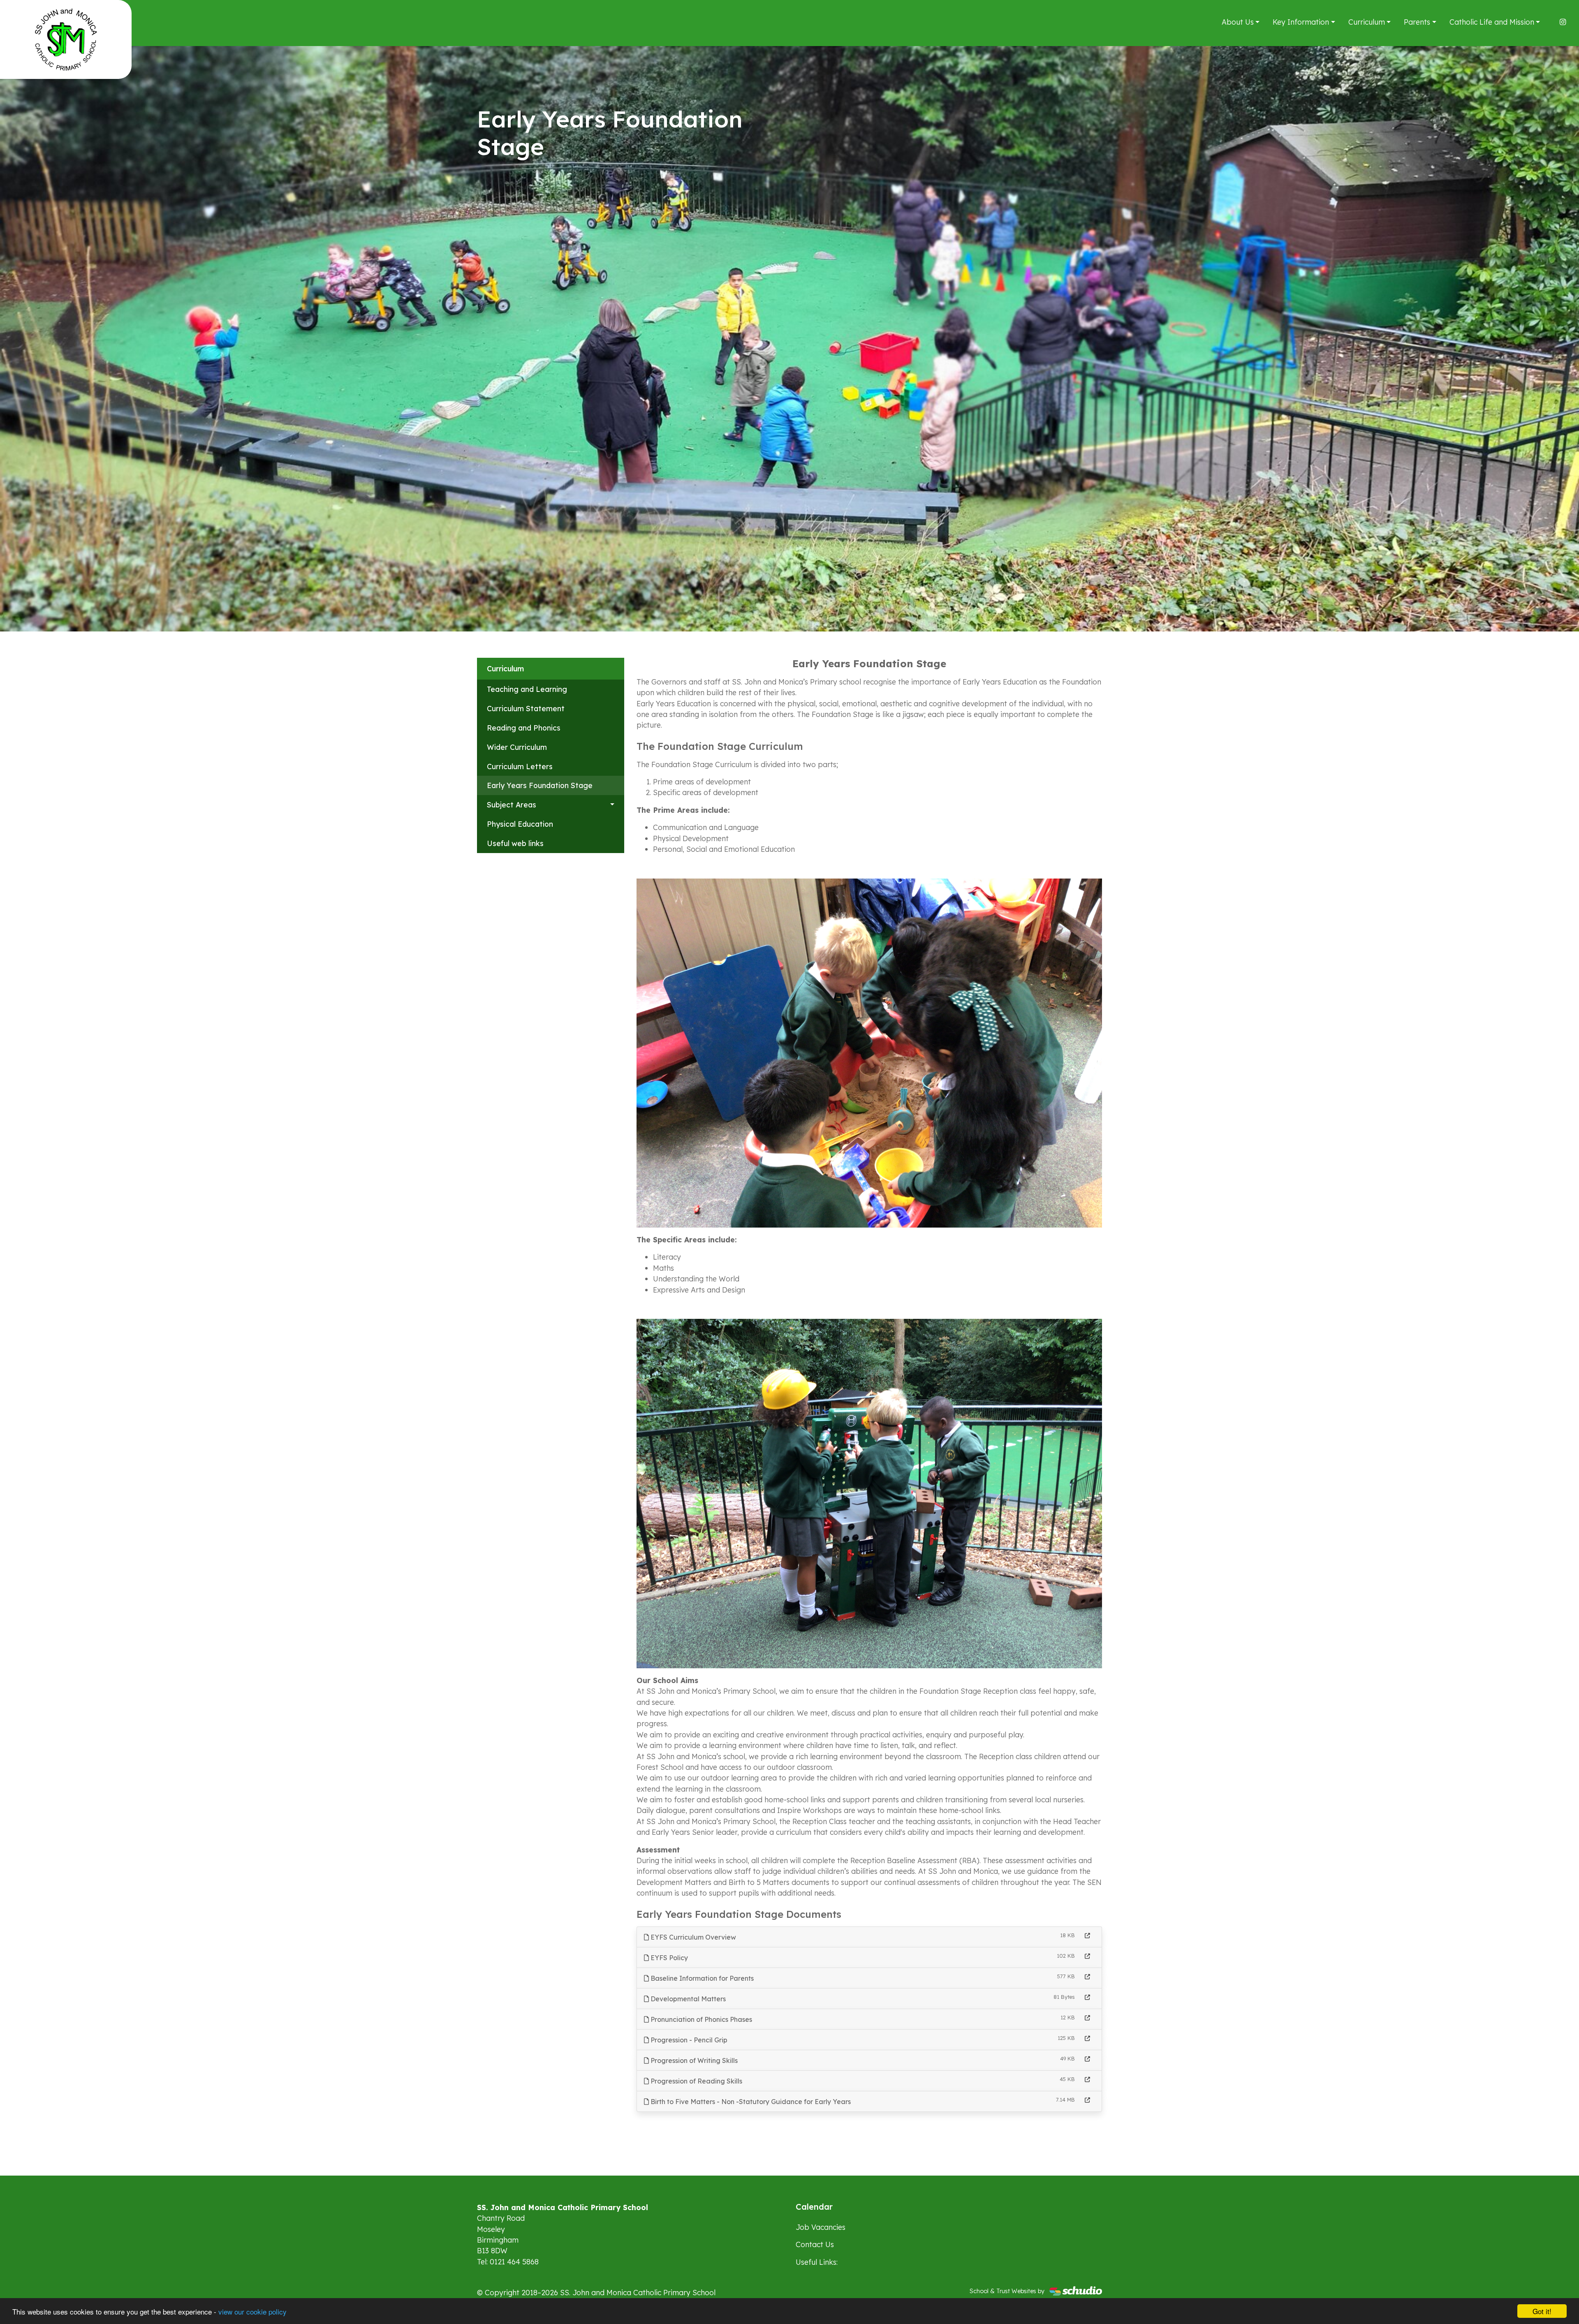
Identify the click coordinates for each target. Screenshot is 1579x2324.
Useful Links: (817, 2262)
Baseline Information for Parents (701, 1978)
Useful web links (515, 843)
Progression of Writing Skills (693, 2060)
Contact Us (815, 2244)
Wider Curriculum (517, 747)
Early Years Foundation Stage (540, 785)
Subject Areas (512, 805)
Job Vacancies (821, 2227)
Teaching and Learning (527, 689)
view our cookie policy (252, 2311)
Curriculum (1367, 22)
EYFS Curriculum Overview (692, 1937)
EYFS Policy (668, 1958)
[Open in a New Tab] (1087, 1936)
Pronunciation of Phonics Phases (700, 2019)
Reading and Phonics (524, 728)
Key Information (1301, 22)
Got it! (1542, 2311)
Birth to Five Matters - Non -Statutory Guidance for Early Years (750, 2102)
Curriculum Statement (526, 708)
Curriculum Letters (520, 766)
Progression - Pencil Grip (688, 2040)
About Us (1238, 22)
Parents (1417, 22)
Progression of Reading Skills (696, 2081)
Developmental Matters (687, 1999)
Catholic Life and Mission (1492, 22)
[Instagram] (1563, 22)
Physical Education (520, 824)
